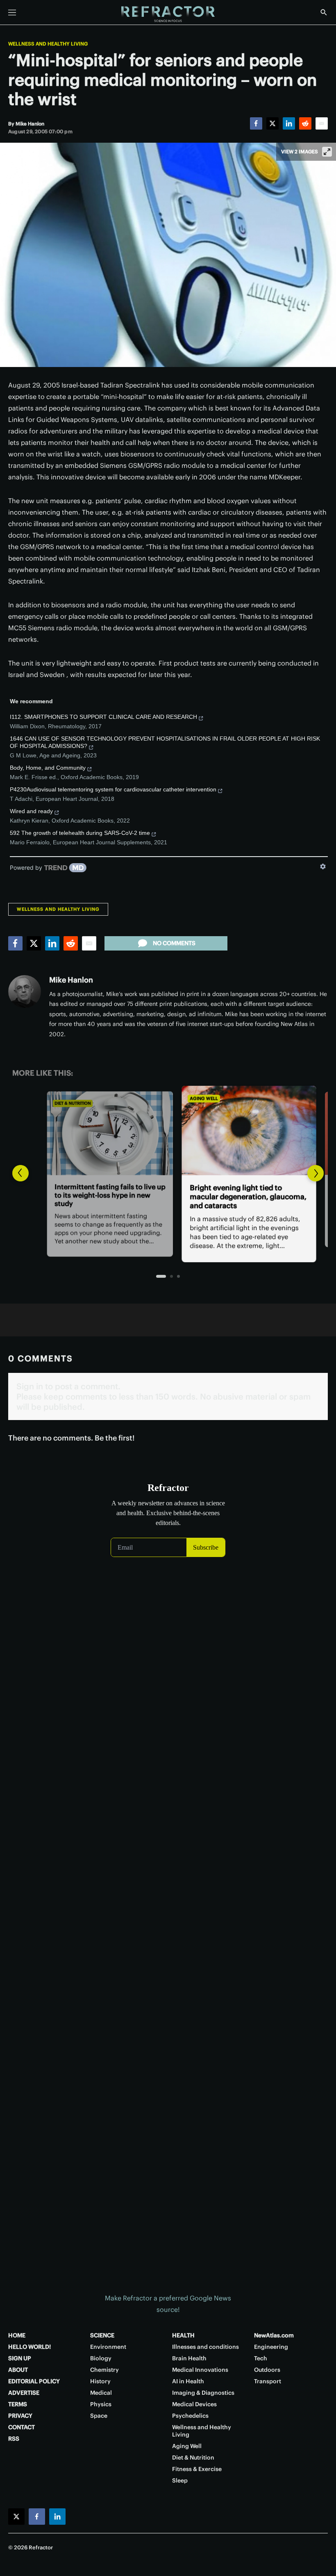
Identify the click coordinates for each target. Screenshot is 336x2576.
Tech (261, 2358)
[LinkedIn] (289, 123)
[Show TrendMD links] (323, 866)
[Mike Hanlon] (25, 992)
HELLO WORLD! (30, 2347)
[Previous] (20, 1173)
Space (99, 2416)
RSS (14, 2439)
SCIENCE (102, 2335)
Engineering (271, 2347)
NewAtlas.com (274, 2335)
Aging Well (122, 1098)
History (100, 2381)
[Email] (322, 123)
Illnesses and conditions (205, 2347)
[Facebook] (256, 123)
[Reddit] (305, 123)
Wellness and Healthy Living (48, 44)
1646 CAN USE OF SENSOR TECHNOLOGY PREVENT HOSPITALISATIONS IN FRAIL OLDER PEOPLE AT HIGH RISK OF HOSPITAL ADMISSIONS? (165, 742)
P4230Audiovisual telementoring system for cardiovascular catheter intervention (113, 789)
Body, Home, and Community (48, 768)
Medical (101, 2393)
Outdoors (267, 2370)
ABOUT (18, 2370)
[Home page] (168, 14)
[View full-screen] (327, 152)
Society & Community (276, 1104)
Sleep (180, 2480)
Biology (101, 2358)
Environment (108, 2347)
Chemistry (104, 2370)
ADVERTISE (24, 2393)
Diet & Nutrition (193, 2457)
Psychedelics (190, 2416)
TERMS (18, 2404)
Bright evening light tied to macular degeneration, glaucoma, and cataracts (167, 1197)
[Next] (316, 1173)
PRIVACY (20, 2416)
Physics (101, 2404)
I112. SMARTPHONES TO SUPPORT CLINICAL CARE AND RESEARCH (103, 717)
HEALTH (183, 2335)
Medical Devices (194, 2404)
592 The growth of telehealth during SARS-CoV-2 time (80, 833)
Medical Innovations (200, 2370)
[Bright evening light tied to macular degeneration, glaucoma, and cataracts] (168, 1130)
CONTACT (22, 2427)
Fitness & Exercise (197, 2469)
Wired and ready (31, 811)
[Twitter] (272, 123)
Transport (268, 2381)
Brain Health (189, 2358)
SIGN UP (20, 2358)
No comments (174, 943)
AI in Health (188, 2381)
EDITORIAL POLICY (34, 2381)
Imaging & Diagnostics (203, 2393)
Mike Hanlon (71, 980)
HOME (17, 2335)
